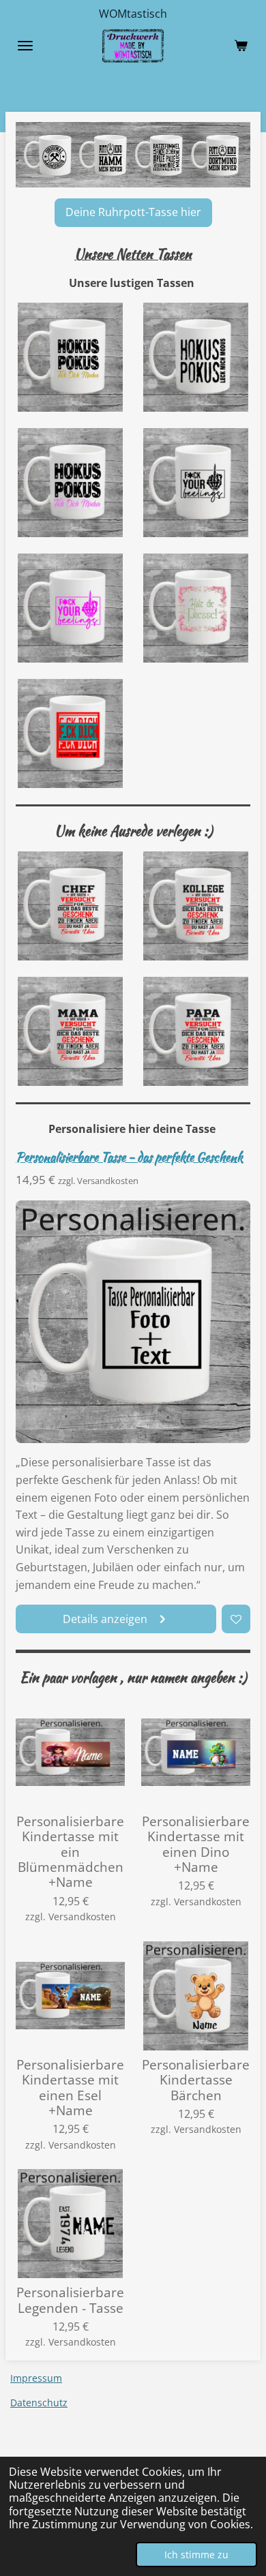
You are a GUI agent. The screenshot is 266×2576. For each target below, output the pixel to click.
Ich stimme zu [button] (196, 2555)
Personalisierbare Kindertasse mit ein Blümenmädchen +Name (70, 1852)
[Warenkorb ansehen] (241, 46)
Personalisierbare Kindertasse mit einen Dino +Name (196, 1845)
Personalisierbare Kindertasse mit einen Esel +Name (70, 2088)
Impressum (36, 2378)
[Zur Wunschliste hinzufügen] (236, 1619)
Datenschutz (39, 2403)
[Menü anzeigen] (25, 46)
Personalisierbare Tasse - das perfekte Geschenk (129, 1157)
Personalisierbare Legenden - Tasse (70, 2300)
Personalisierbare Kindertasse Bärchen (196, 2080)
